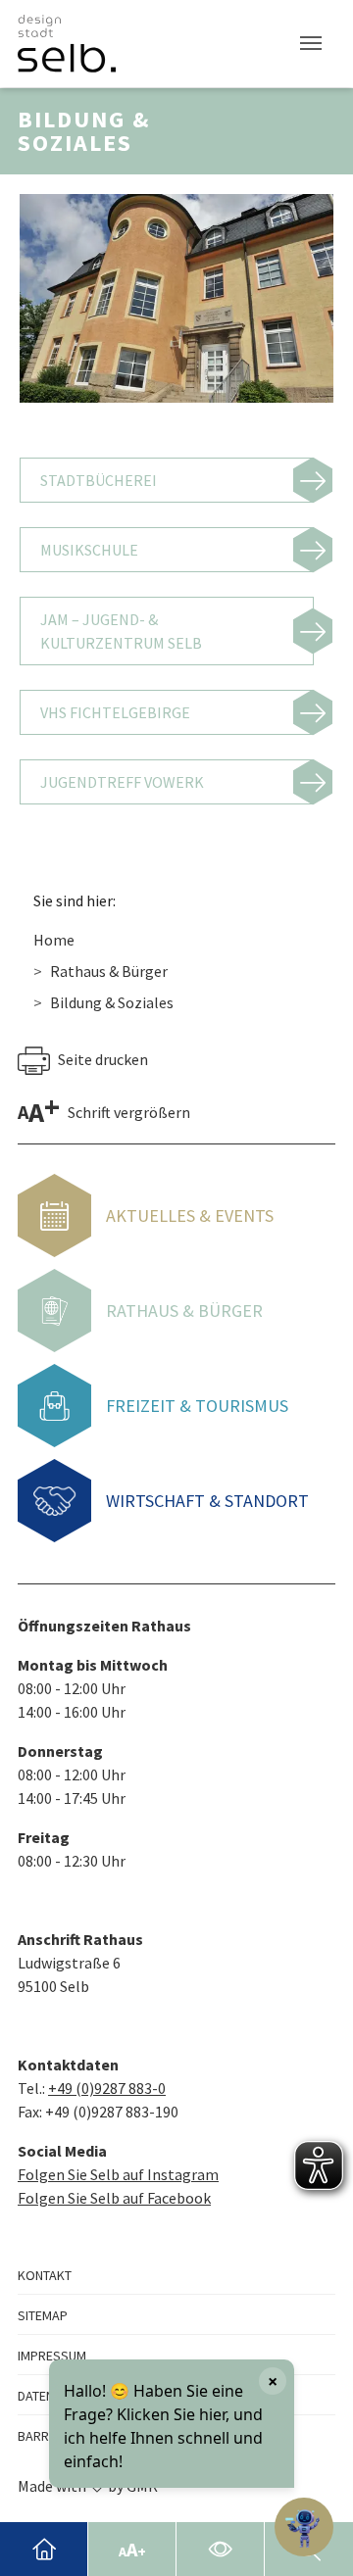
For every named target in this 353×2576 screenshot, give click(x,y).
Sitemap (43, 2315)
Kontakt (45, 2275)
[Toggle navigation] (311, 43)
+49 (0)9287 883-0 (107, 2088)
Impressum (52, 2356)
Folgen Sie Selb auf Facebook (114, 2198)
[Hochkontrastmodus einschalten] (220, 2549)
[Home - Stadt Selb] (44, 2549)
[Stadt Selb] (67, 44)
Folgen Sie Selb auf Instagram (118, 2174)
